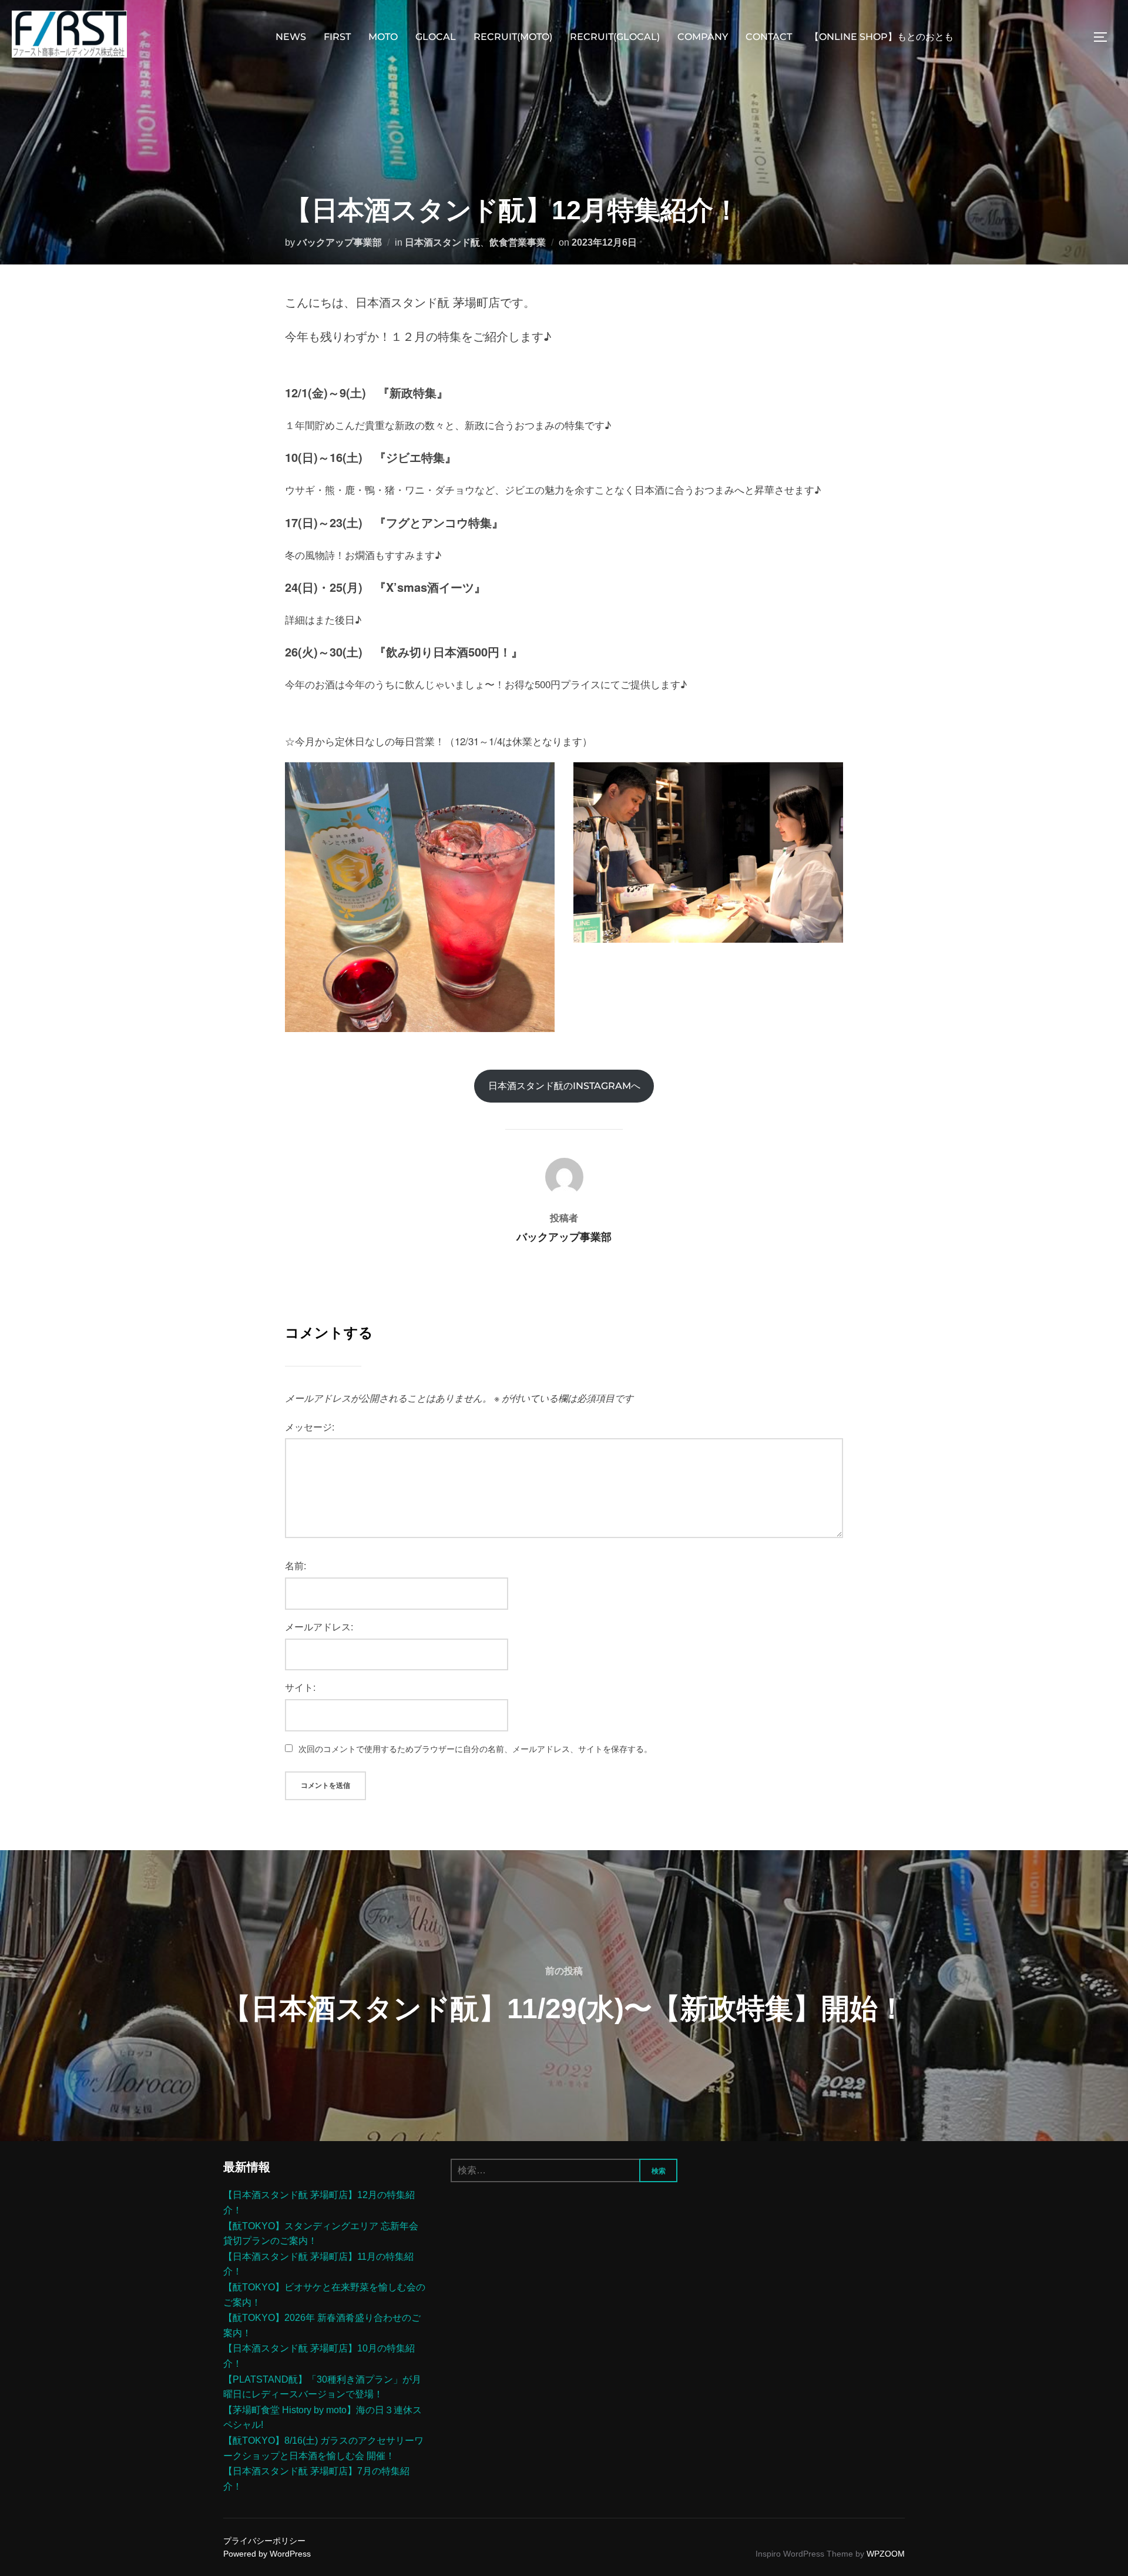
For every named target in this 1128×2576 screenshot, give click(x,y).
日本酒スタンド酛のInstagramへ (564, 1086)
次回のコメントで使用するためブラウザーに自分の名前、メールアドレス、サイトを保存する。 (475, 1748)
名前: (296, 1565)
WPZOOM (886, 2554)
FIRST (337, 37)
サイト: (300, 1687)
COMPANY (703, 37)
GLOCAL (436, 37)
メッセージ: (310, 1427)
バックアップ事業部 (340, 242)
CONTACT (769, 37)
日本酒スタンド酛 (442, 242)
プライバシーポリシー (264, 2541)
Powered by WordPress (267, 2554)
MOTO (383, 37)
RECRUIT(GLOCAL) (615, 37)
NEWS (291, 37)
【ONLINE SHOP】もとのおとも (882, 37)
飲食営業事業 (518, 242)
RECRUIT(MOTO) (513, 37)
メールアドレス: (319, 1627)
